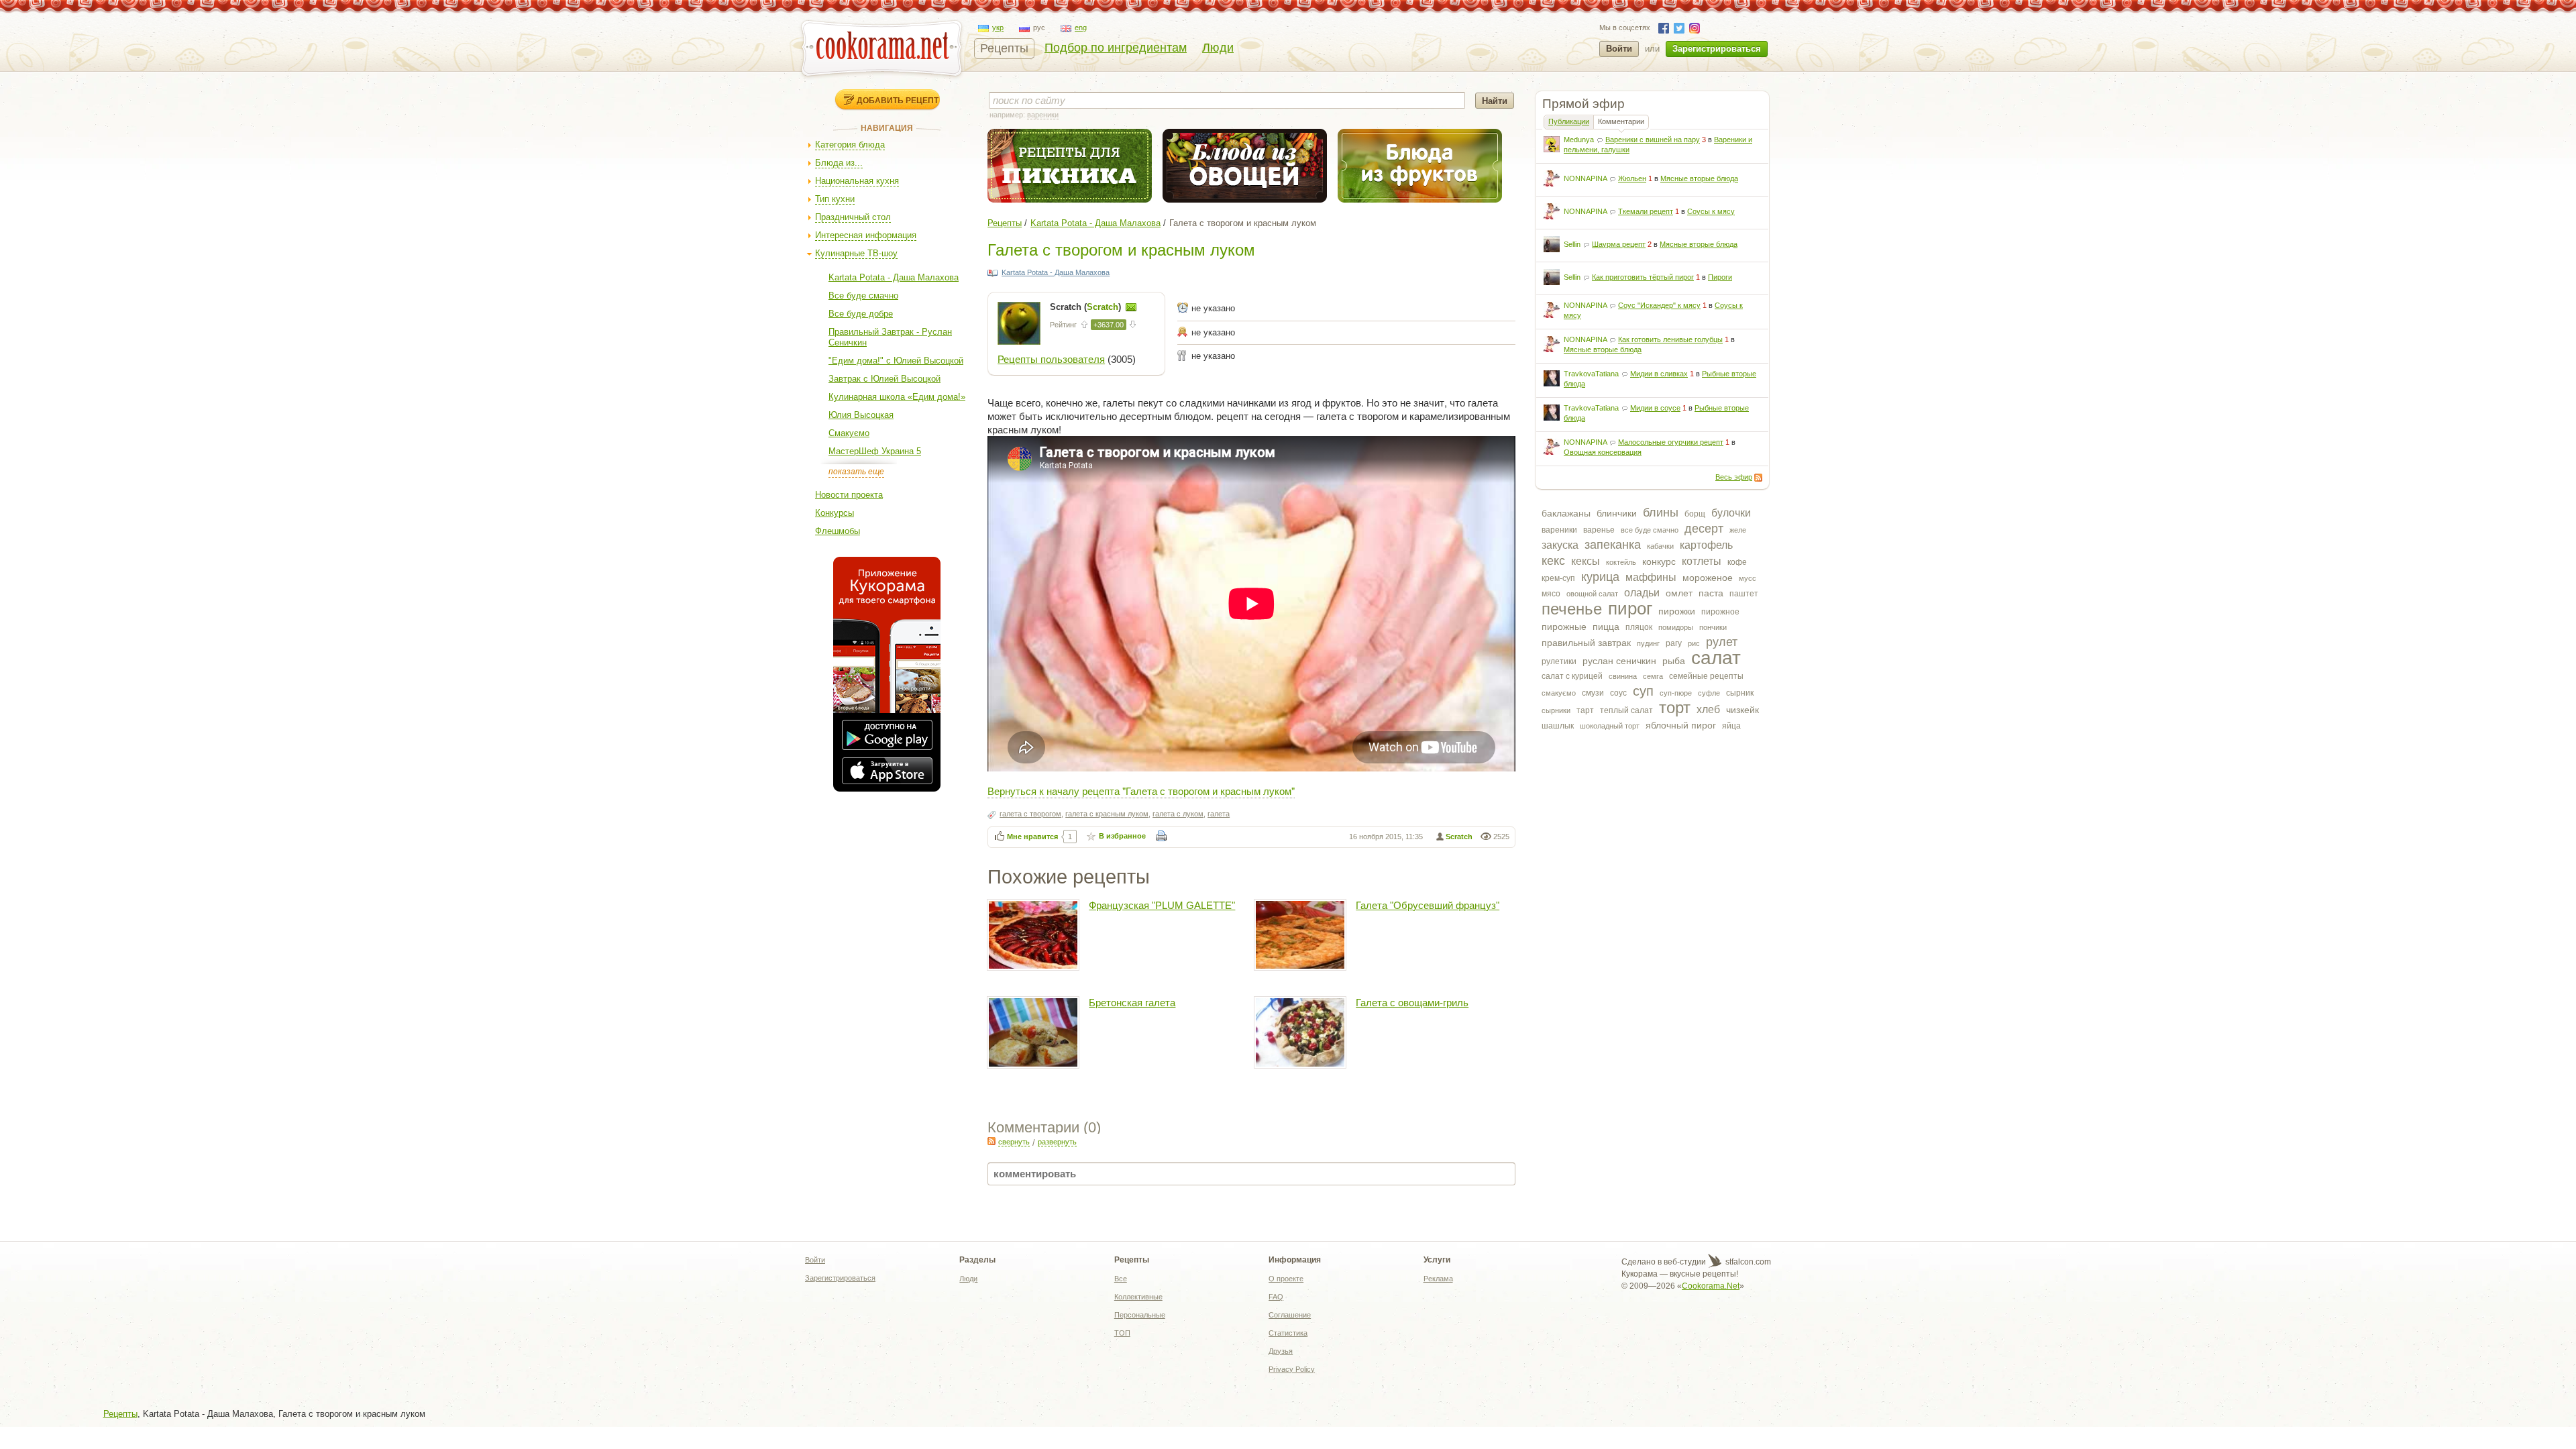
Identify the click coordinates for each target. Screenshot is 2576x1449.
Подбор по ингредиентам (1116, 48)
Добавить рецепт (898, 100)
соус (1618, 693)
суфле (1709, 693)
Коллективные (1138, 1297)
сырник (1740, 693)
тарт (1585, 710)
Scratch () (1087, 307)
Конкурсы (835, 513)
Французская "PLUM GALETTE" (1162, 905)
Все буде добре (861, 314)
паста (1711, 593)
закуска (1560, 545)
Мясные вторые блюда (1699, 178)
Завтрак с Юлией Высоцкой (884, 379)
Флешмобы (838, 531)
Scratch (1459, 837)
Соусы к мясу (1711, 211)
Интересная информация (866, 235)
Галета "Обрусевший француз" (1428, 905)
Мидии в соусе (1655, 408)
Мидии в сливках (1659, 374)
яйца (1731, 726)
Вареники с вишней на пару (1653, 140)
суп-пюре (1676, 693)
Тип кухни (835, 199)
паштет (1744, 594)
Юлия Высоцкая (861, 415)
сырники (1556, 710)
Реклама (1438, 1279)
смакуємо (1559, 693)
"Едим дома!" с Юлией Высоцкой (896, 361)
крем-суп (1558, 578)
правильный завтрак (1586, 643)
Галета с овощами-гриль (1412, 1003)
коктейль (1621, 562)
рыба (1674, 661)
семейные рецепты (1706, 676)
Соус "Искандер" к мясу (1659, 305)
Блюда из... (839, 163)
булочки (1731, 513)
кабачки (1660, 546)
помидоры (1676, 627)
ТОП (1122, 1333)
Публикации (1569, 121)
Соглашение (1290, 1315)
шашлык (1558, 726)
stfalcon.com (1747, 1262)
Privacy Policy (1292, 1369)
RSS (1758, 478)
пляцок (1639, 627)
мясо (1551, 594)
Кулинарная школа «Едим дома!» (897, 397)
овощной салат (1592, 594)
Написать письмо (1131, 307)
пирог (1630, 608)
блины (1661, 513)
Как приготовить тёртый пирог (1643, 277)
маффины (1651, 577)
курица (1600, 577)
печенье (1572, 609)
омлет (1679, 593)
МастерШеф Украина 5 (875, 451)
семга (1653, 676)
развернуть (1057, 1142)
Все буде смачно (863, 296)
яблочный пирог (1681, 725)
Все (1121, 1279)
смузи (1593, 693)
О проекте (1286, 1279)
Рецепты (1004, 48)
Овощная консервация (1603, 452)
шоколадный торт (1610, 726)
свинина (1623, 676)
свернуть (1014, 1142)
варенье (1599, 530)
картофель (1706, 545)
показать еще (856, 472)
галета (1219, 814)
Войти (1619, 49)
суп (1643, 691)
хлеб (1708, 709)
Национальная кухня (857, 181)
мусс (1748, 578)
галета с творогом (1030, 814)
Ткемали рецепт (1646, 211)
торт (1675, 707)
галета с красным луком (1107, 814)
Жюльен (1632, 178)
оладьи (1642, 593)
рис (1694, 643)
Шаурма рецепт (1619, 244)
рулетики (1559, 661)
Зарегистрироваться (1717, 49)
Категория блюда (850, 145)
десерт (1704, 529)
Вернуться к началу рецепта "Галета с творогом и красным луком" (1141, 791)
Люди (1218, 48)
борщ (1695, 514)
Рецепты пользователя (1051, 359)
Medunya (1579, 140)
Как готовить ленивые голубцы (1670, 339)
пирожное (1720, 612)
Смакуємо (849, 433)
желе (1738, 530)
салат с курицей (1572, 676)
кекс (1553, 561)
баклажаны (1566, 513)
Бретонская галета (1132, 1003)
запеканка (1613, 545)
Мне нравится (1032, 837)
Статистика (1288, 1333)
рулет (1722, 642)
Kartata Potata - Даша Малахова (894, 277)
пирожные (1564, 627)
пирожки (1677, 611)
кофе (1737, 562)
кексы (1586, 561)
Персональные (1140, 1315)
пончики (1713, 627)
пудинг (1648, 643)
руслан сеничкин (1619, 661)
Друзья (1281, 1351)
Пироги (1720, 277)
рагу (1674, 643)
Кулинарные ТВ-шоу (856, 253)
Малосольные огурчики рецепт (1671, 442)
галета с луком (1178, 814)
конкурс (1659, 561)
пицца (1606, 627)
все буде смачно (1650, 530)
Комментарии (1621, 121)
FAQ (1276, 1297)
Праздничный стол (853, 217)
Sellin (1572, 244)
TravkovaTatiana (1591, 374)
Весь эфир (1734, 477)
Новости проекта (849, 495)
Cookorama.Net (1711, 1286)
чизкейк (1742, 710)
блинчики (1617, 513)
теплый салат (1626, 710)
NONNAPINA (1585, 178)
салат (1716, 658)
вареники (1559, 530)
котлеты (1702, 561)
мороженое (1708, 578)
